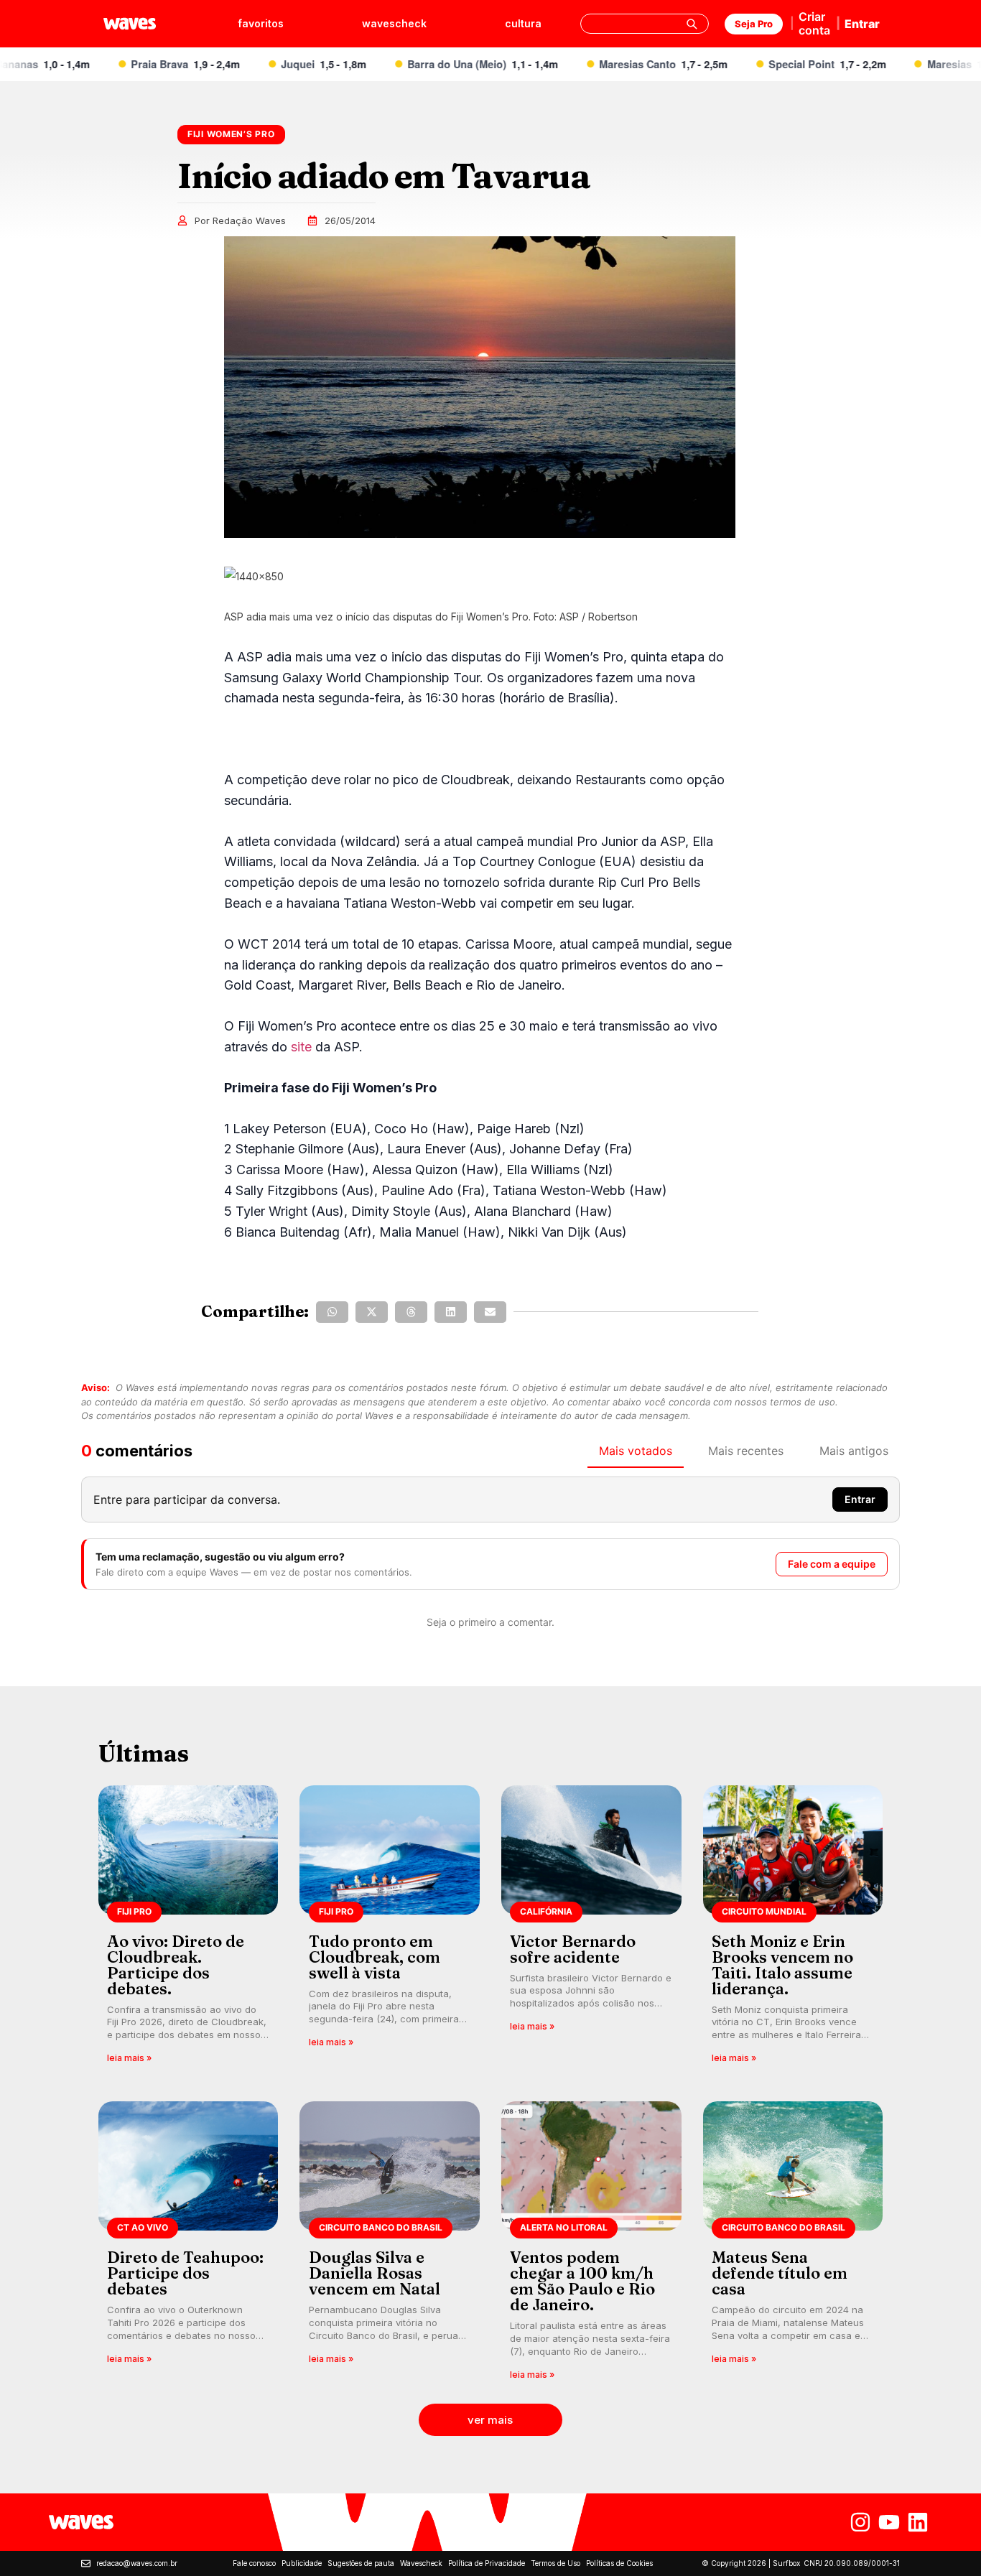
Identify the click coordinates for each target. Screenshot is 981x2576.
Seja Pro (754, 24)
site (301, 1047)
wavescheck (394, 23)
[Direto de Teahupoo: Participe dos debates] (189, 2245)
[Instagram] (860, 2522)
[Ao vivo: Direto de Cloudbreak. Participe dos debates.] (189, 1929)
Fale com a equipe (832, 1564)
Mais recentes (746, 1451)
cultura (523, 23)
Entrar (862, 24)
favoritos (261, 23)
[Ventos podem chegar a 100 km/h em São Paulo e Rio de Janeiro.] (591, 2245)
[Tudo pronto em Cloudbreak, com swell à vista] (390, 1929)
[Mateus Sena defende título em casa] (793, 2245)
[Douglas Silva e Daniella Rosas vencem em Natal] (390, 2245)
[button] (332, 1312)
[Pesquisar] (692, 24)
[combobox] (645, 24)
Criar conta (814, 23)
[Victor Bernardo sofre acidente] (591, 1929)
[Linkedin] (918, 2522)
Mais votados (636, 1451)
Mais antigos (854, 1451)
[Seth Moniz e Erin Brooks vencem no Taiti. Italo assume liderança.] (793, 1929)
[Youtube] (889, 2522)
